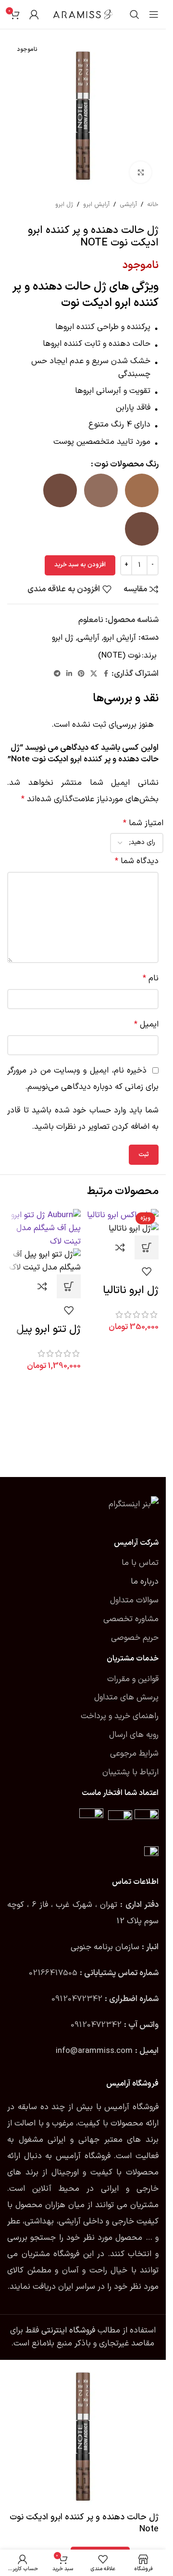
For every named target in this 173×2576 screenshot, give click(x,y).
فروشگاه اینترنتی (68, 2331)
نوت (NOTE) (119, 656)
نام (151, 978)
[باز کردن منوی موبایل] (154, 14)
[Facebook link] (106, 674)
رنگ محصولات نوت (126, 464)
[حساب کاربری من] (34, 14)
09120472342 (77, 1999)
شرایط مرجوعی (134, 1754)
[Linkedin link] (69, 674)
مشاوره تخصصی (131, 1619)
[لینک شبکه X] (94, 674)
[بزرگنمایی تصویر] (141, 172)
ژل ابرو (64, 205)
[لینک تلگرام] (57, 674)
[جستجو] (135, 14)
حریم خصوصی (135, 1638)
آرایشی (128, 205)
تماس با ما (140, 1563)
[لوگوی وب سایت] (83, 14)
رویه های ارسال (134, 1735)
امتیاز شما (143, 823)
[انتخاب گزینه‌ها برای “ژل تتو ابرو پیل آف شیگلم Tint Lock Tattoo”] (69, 1286)
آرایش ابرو (96, 205)
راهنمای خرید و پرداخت (120, 1716)
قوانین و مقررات (133, 1679)
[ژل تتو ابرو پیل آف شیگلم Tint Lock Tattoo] (44, 1229)
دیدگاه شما (137, 861)
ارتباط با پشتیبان (130, 1772)
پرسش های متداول (126, 1697)
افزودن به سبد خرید (80, 565)
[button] (147, 1247)
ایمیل (146, 1025)
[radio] (142, 490)
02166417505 (53, 1973)
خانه (153, 205)
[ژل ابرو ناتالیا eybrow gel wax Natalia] (123, 1215)
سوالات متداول (134, 1600)
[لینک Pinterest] (81, 674)
